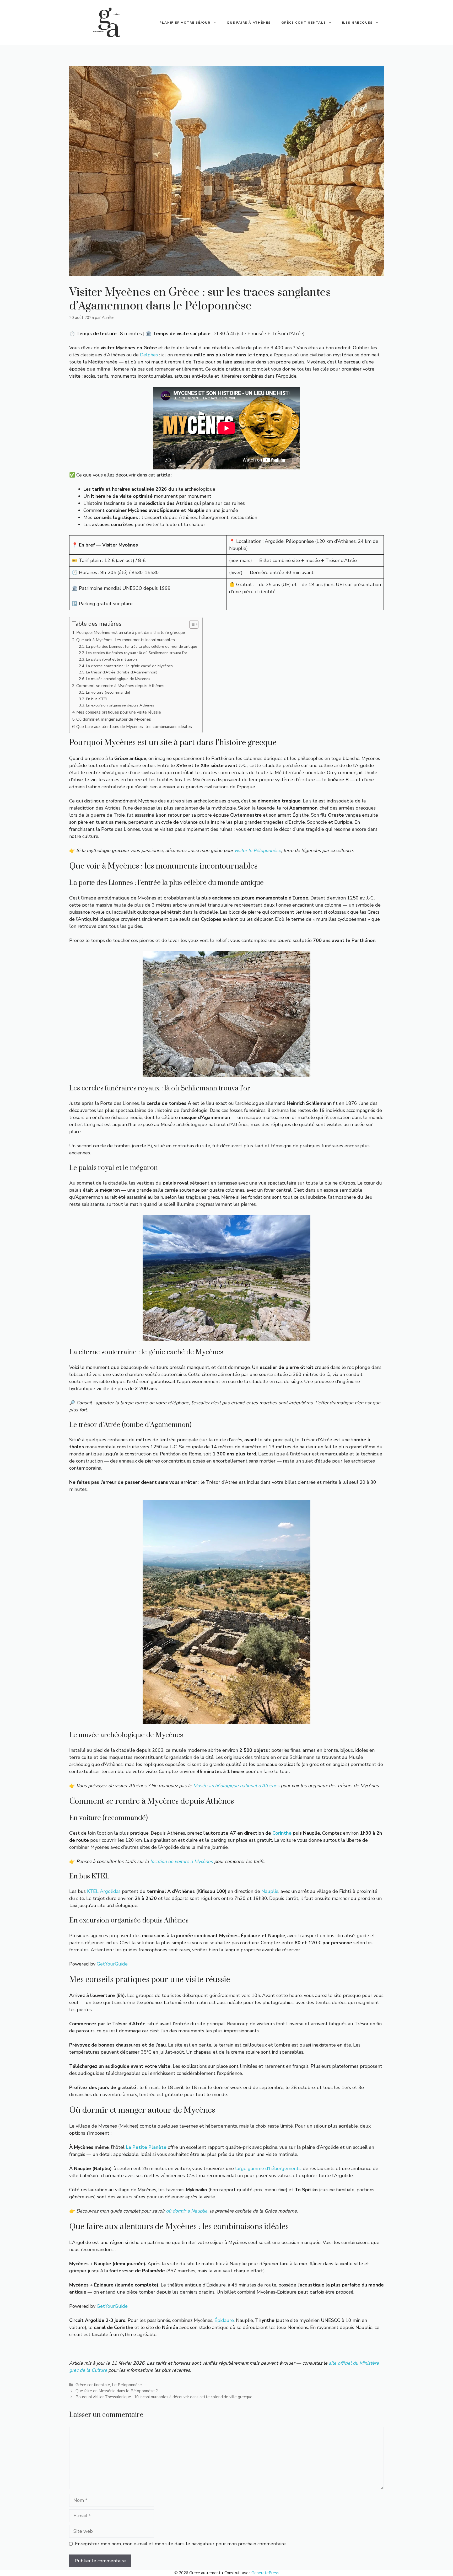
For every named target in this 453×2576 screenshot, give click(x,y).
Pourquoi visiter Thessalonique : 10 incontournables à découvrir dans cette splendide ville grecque (164, 2397)
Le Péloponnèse (127, 2385)
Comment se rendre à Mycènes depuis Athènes (120, 686)
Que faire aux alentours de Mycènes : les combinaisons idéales (134, 727)
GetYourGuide (112, 1964)
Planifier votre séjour (185, 23)
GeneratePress (265, 2573)
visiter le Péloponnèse (258, 850)
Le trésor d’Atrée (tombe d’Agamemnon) (122, 672)
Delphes (149, 355)
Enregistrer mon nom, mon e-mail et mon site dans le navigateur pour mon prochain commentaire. (181, 2544)
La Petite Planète (146, 2147)
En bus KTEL (97, 699)
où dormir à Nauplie (187, 2211)
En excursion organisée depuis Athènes (120, 705)
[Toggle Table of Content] (191, 624)
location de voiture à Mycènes (182, 1861)
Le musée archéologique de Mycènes (118, 679)
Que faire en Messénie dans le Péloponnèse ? (117, 2391)
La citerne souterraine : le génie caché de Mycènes (129, 666)
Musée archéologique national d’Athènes (236, 1786)
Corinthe (282, 1833)
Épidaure (224, 2320)
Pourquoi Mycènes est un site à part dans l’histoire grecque (131, 633)
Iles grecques (357, 23)
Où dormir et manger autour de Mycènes (114, 719)
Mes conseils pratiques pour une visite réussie (119, 712)
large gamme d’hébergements (268, 2168)
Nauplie (270, 1891)
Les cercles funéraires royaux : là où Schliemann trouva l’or (137, 653)
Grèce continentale (303, 23)
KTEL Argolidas (104, 1891)
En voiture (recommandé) (108, 692)
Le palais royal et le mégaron (111, 659)
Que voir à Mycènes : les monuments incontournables (126, 640)
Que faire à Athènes (249, 23)
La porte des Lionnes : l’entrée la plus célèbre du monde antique (142, 646)
